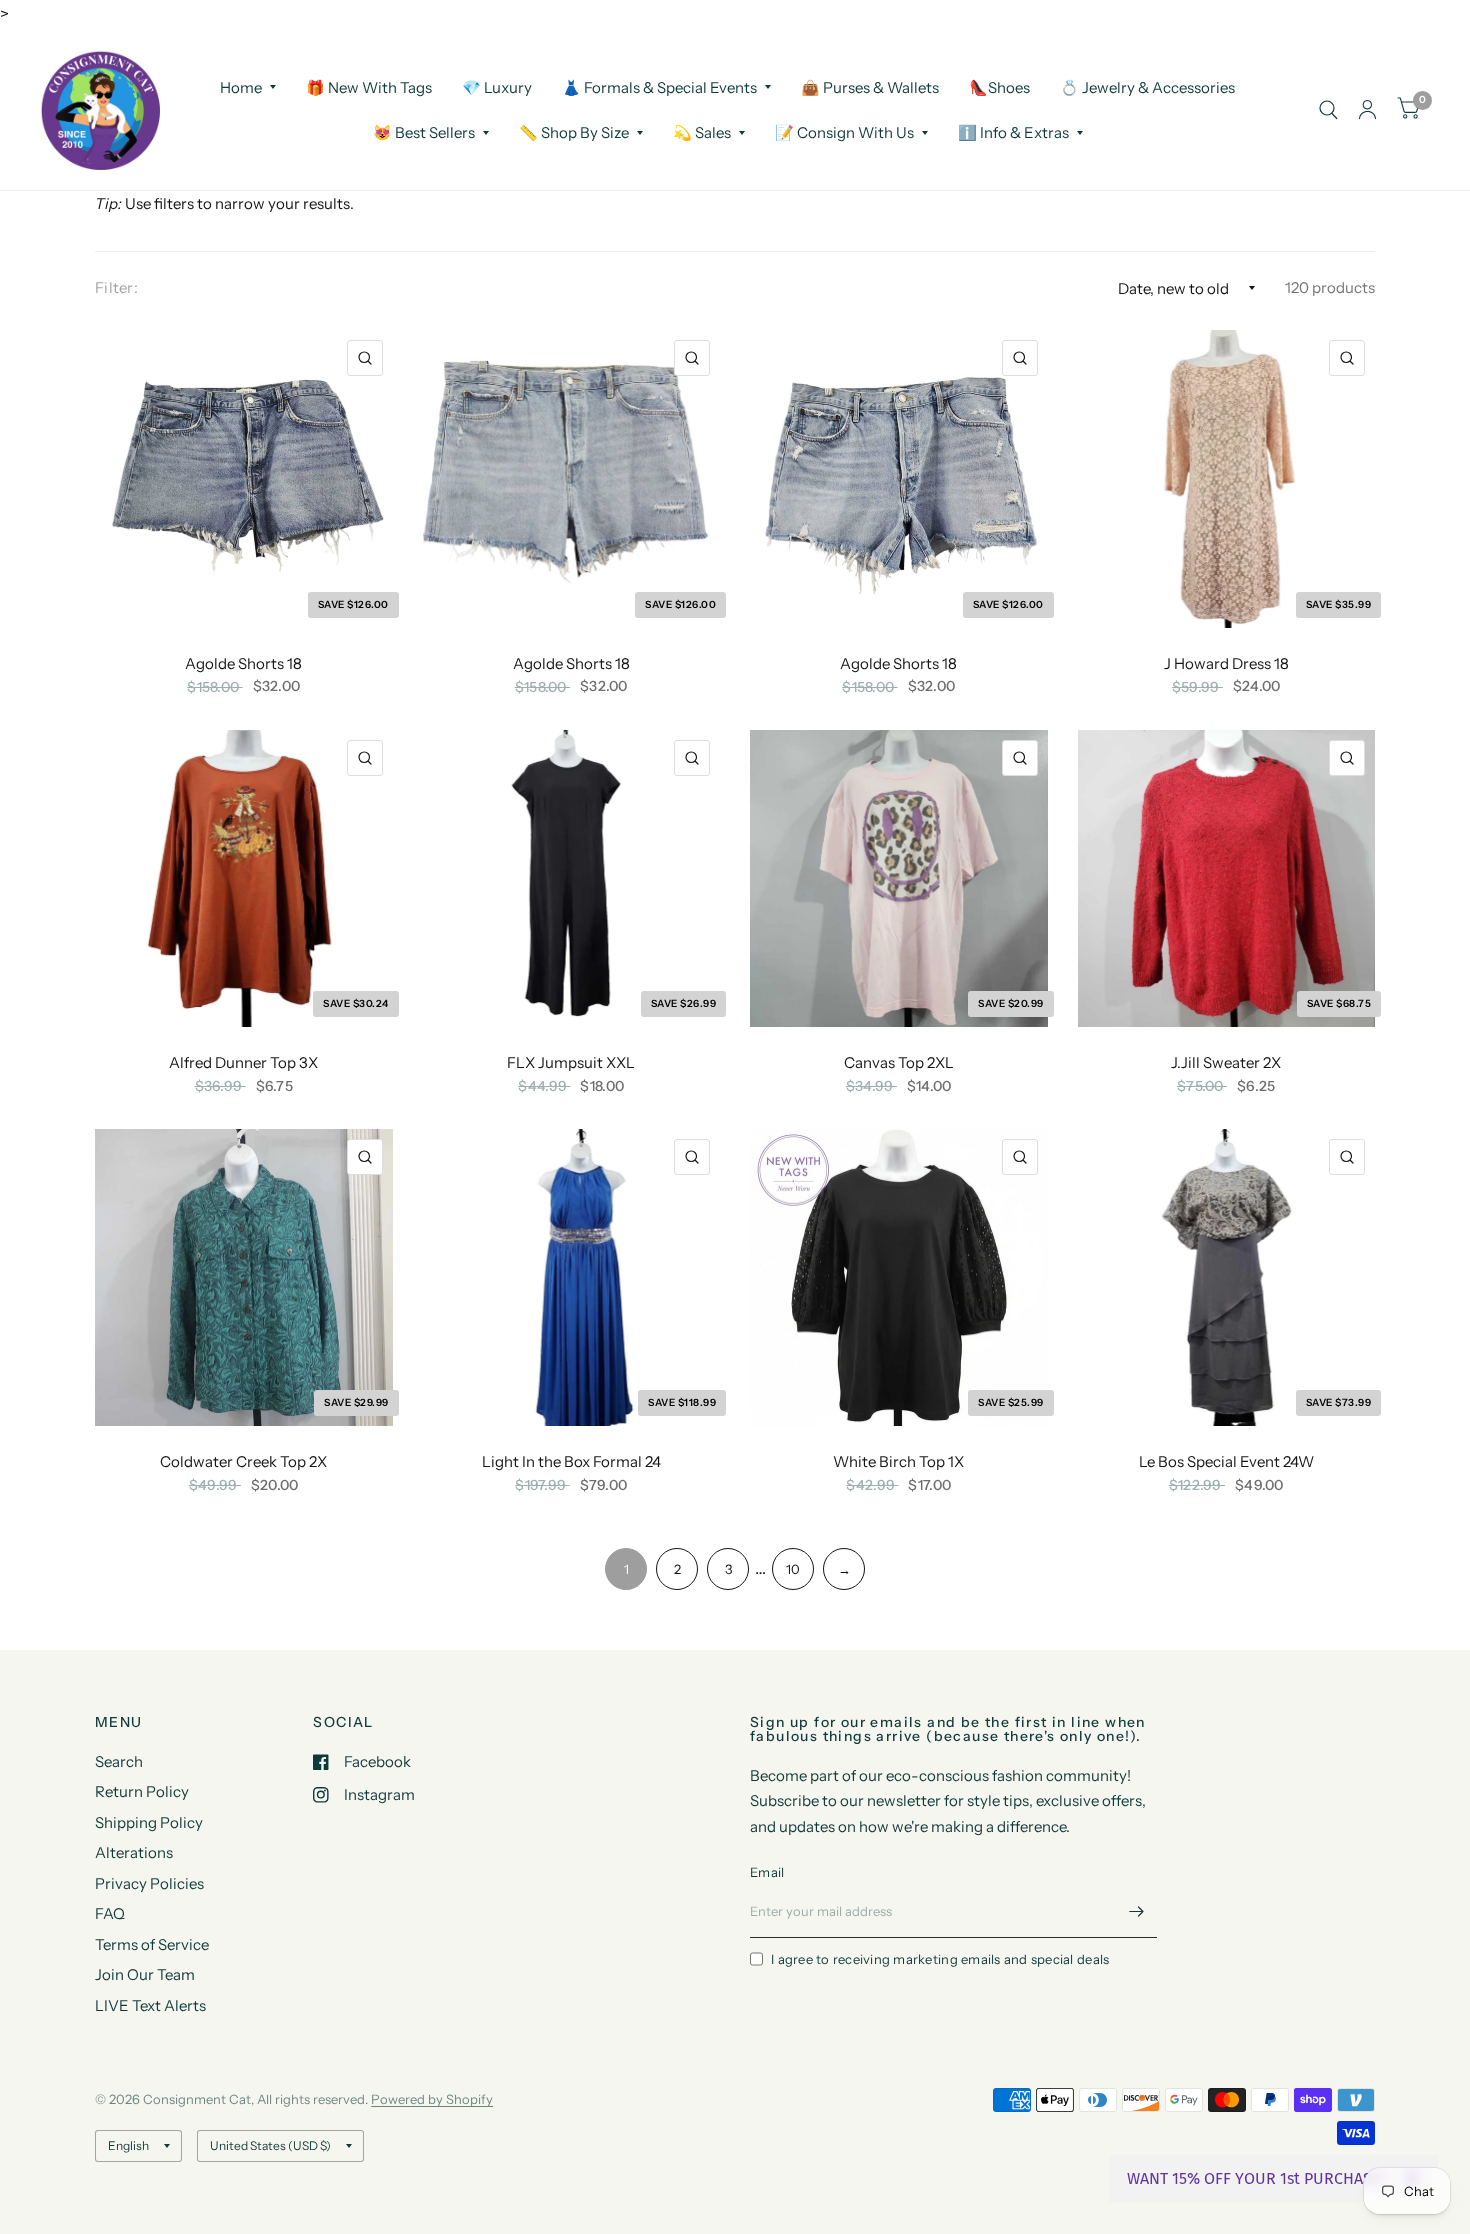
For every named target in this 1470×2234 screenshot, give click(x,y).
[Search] (1328, 110)
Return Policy (142, 1791)
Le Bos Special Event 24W (1226, 1461)
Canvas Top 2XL (899, 1062)
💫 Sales (702, 132)
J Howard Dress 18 (1226, 663)
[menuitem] (248, 87)
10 (793, 1569)
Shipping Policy (149, 1822)
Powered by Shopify (432, 2099)
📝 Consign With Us (844, 132)
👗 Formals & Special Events (659, 86)
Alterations (134, 1852)
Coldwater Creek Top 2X (243, 1461)
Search (119, 1761)
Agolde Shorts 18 (243, 663)
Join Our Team (145, 1974)
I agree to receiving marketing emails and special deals (940, 1959)
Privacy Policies (149, 1883)
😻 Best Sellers (424, 132)
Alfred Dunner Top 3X (243, 1062)
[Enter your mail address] (1137, 1912)
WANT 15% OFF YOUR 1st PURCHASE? (1257, 2178)
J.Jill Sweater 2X (1226, 1062)
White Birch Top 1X (898, 1461)
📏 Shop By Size (574, 132)
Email (767, 1872)
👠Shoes (999, 86)
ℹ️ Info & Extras (1013, 132)
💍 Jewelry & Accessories (1147, 86)
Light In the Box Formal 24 (571, 1461)
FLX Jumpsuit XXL (571, 1062)
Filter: (116, 287)
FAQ (110, 1913)
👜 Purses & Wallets (870, 86)
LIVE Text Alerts (150, 2005)
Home (241, 86)
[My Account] (1367, 110)
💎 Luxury (497, 86)
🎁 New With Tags (369, 86)
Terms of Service (152, 1944)
